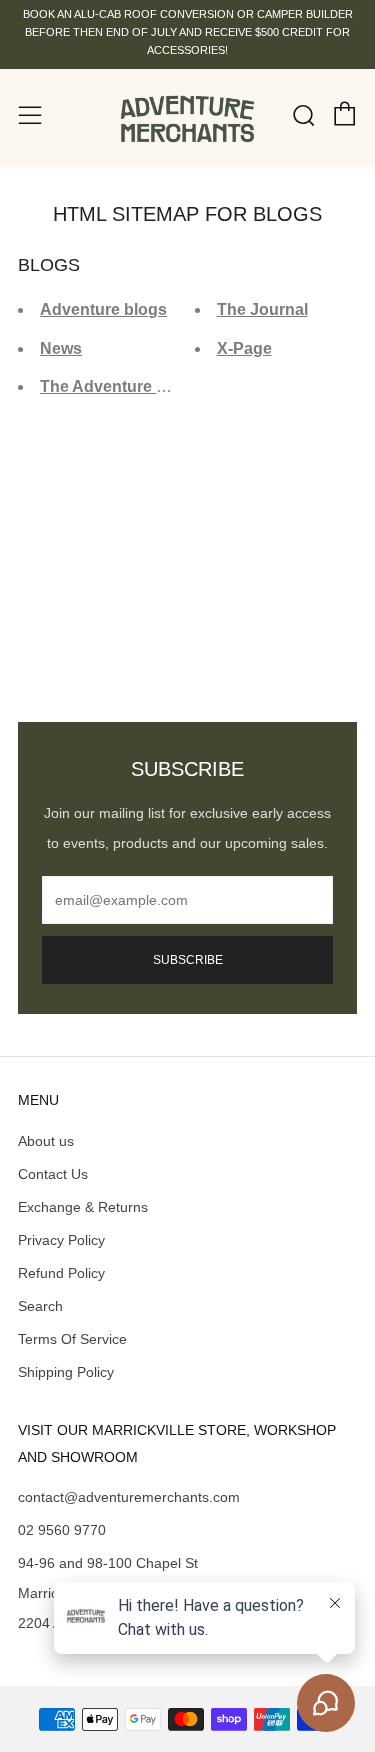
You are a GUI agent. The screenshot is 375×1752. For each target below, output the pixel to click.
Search (40, 1306)
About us (46, 1141)
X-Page (244, 348)
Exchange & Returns (83, 1207)
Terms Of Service (72, 1339)
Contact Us (53, 1174)
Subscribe (188, 960)
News (61, 348)
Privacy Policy (61, 1240)
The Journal (262, 309)
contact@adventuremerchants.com (129, 1497)
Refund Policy (61, 1273)
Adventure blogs (103, 309)
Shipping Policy (66, 1372)
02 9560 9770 (62, 1530)
